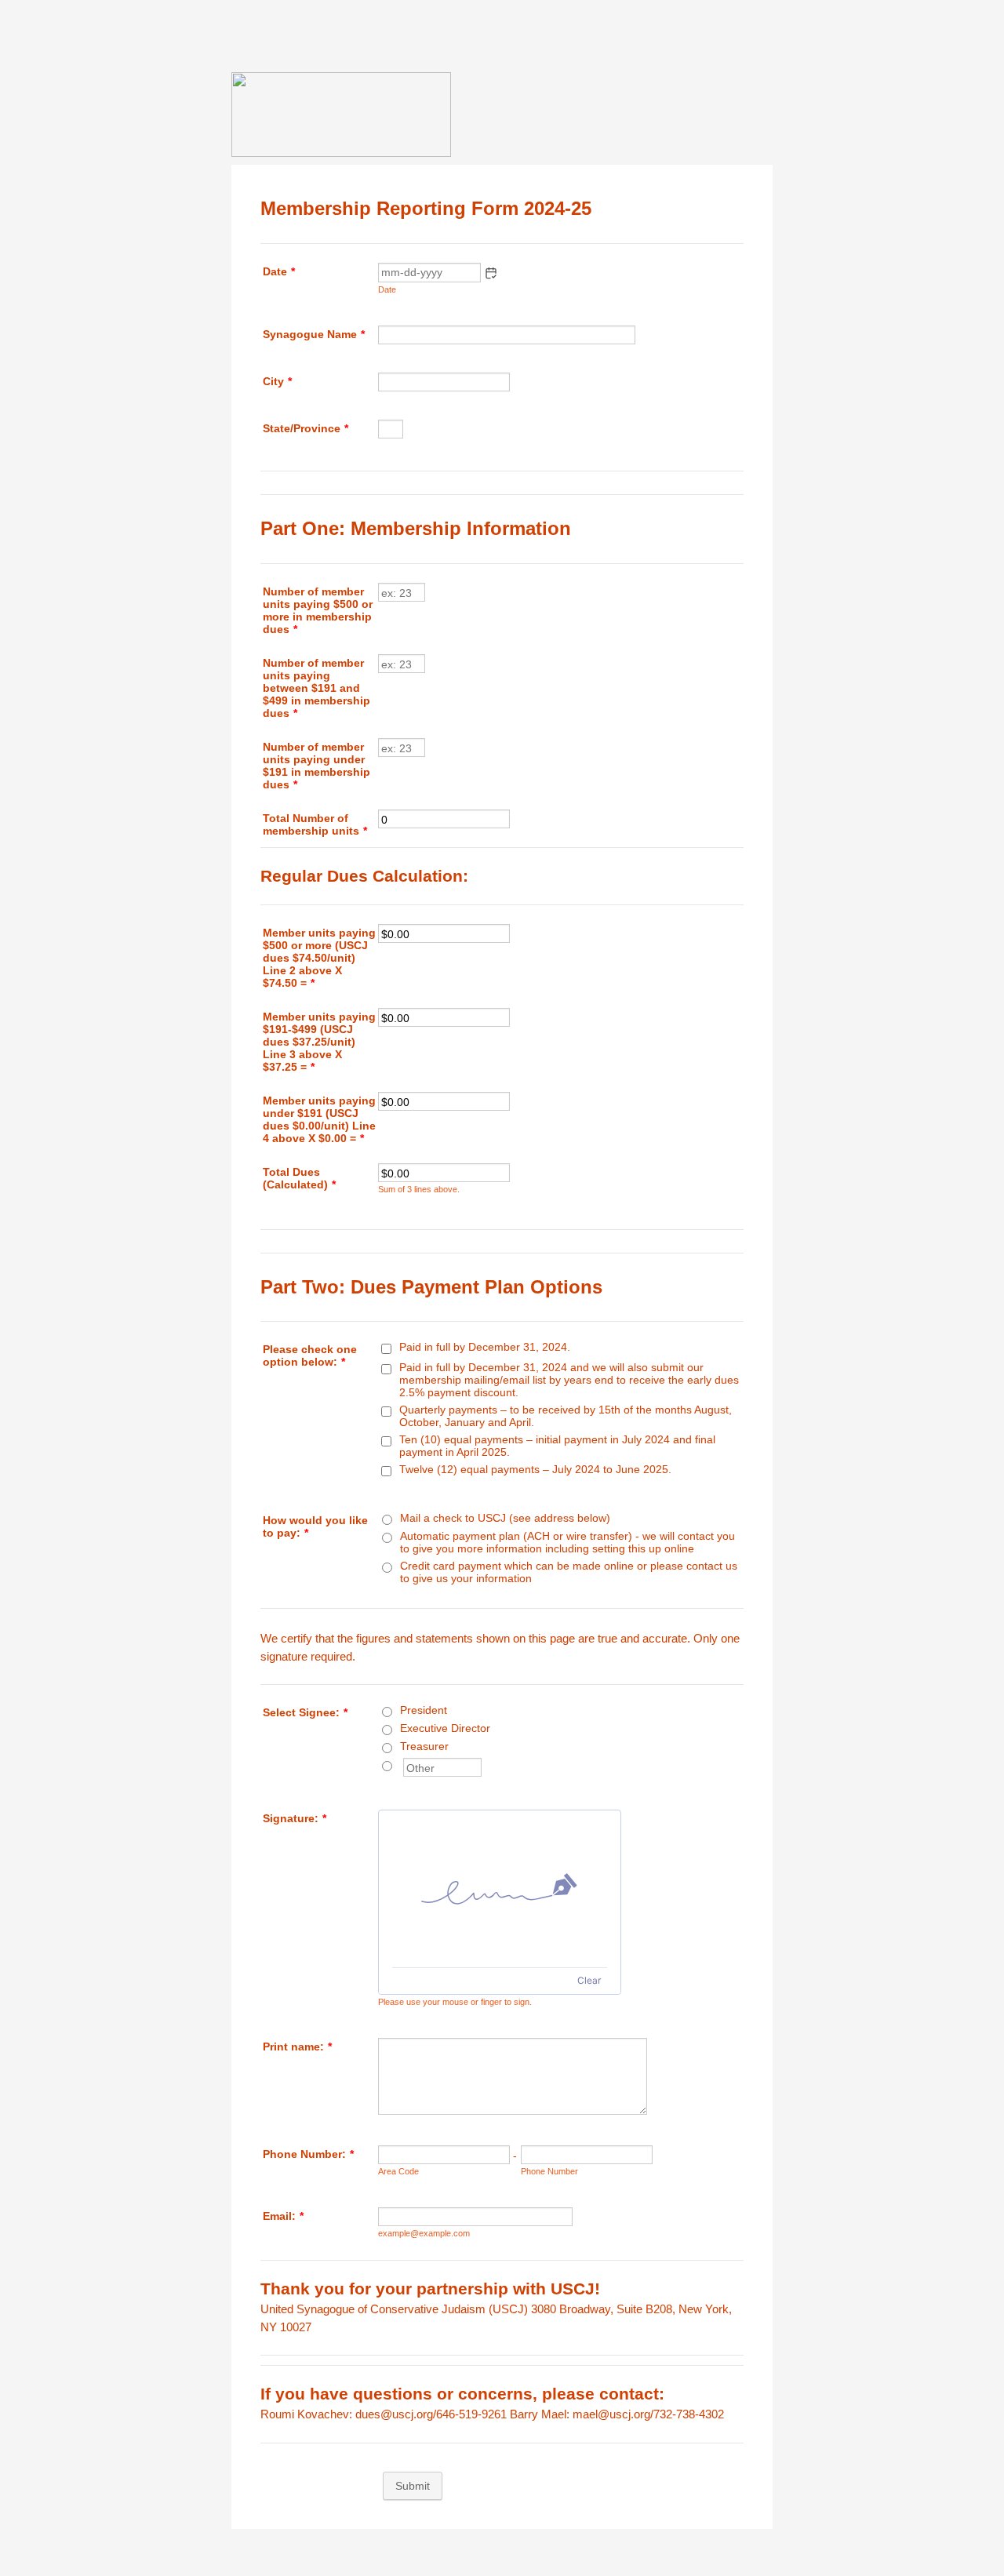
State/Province (306, 428)
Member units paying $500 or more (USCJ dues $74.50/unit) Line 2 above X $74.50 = (319, 958)
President (424, 1710)
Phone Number (549, 2171)
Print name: (297, 2047)
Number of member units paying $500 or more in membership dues (318, 610)
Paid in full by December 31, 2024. (485, 1347)
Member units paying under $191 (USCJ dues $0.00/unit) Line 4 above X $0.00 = (319, 1119)
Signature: (295, 1818)
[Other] (402, 1764)
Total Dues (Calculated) (299, 1178)
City (277, 381)
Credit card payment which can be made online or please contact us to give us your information (569, 1572)
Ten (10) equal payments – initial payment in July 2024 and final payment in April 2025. (557, 1446)
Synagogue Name (314, 334)
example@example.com (424, 2233)
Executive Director (445, 1728)
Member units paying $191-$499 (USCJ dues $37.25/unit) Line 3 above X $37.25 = (319, 1042)
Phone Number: (308, 2154)
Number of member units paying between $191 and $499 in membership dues (316, 688)
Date (387, 289)
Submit (413, 2486)
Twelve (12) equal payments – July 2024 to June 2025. (535, 1469)
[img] (500, 1889)
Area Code (398, 2171)
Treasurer (424, 1746)
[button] (491, 273)
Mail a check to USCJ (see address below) (505, 1518)
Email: (283, 2216)
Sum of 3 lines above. (419, 1189)
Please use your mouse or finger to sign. (455, 2002)
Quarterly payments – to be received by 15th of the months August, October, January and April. (566, 1416)
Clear (589, 1980)
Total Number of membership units (315, 824)
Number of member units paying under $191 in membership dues (316, 766)
